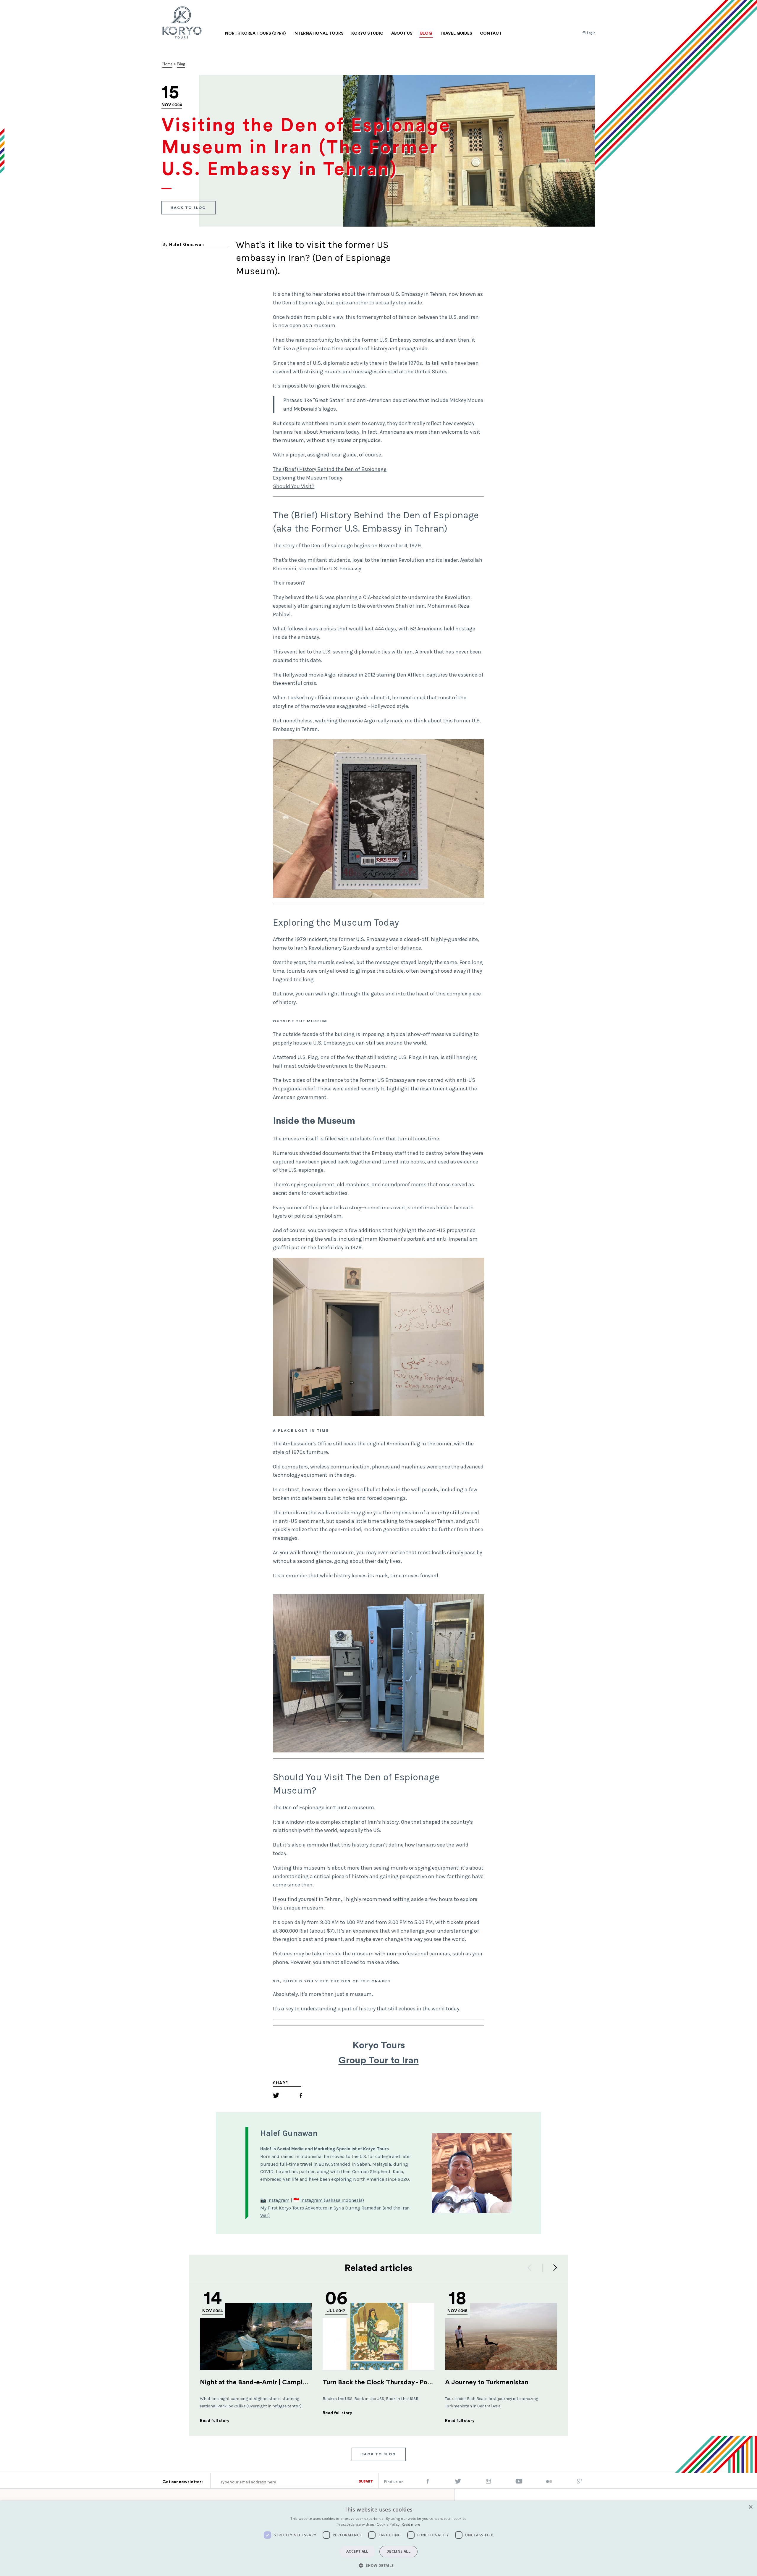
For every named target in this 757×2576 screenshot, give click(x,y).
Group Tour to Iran (379, 2060)
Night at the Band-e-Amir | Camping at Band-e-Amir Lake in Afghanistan (310, 2382)
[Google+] (580, 2483)
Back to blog (189, 207)
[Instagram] (488, 2483)
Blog (181, 64)
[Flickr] (549, 2482)
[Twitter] (276, 2096)
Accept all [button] (357, 2551)
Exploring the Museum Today (308, 478)
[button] (378, 2565)
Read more (411, 2524)
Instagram (278, 2200)
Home (167, 64)
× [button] (750, 2507)
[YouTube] (519, 2483)
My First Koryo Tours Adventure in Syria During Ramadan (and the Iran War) (335, 2212)
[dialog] (378, 2538)
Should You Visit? (294, 486)
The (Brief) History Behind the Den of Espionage (330, 469)
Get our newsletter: (183, 2482)
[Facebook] (301, 2096)
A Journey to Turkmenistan (487, 2382)
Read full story (215, 2421)
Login (591, 33)
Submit (366, 2481)
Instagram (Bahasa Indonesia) (332, 2200)
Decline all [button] (398, 2551)
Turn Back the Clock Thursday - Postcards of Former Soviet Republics (429, 2382)
